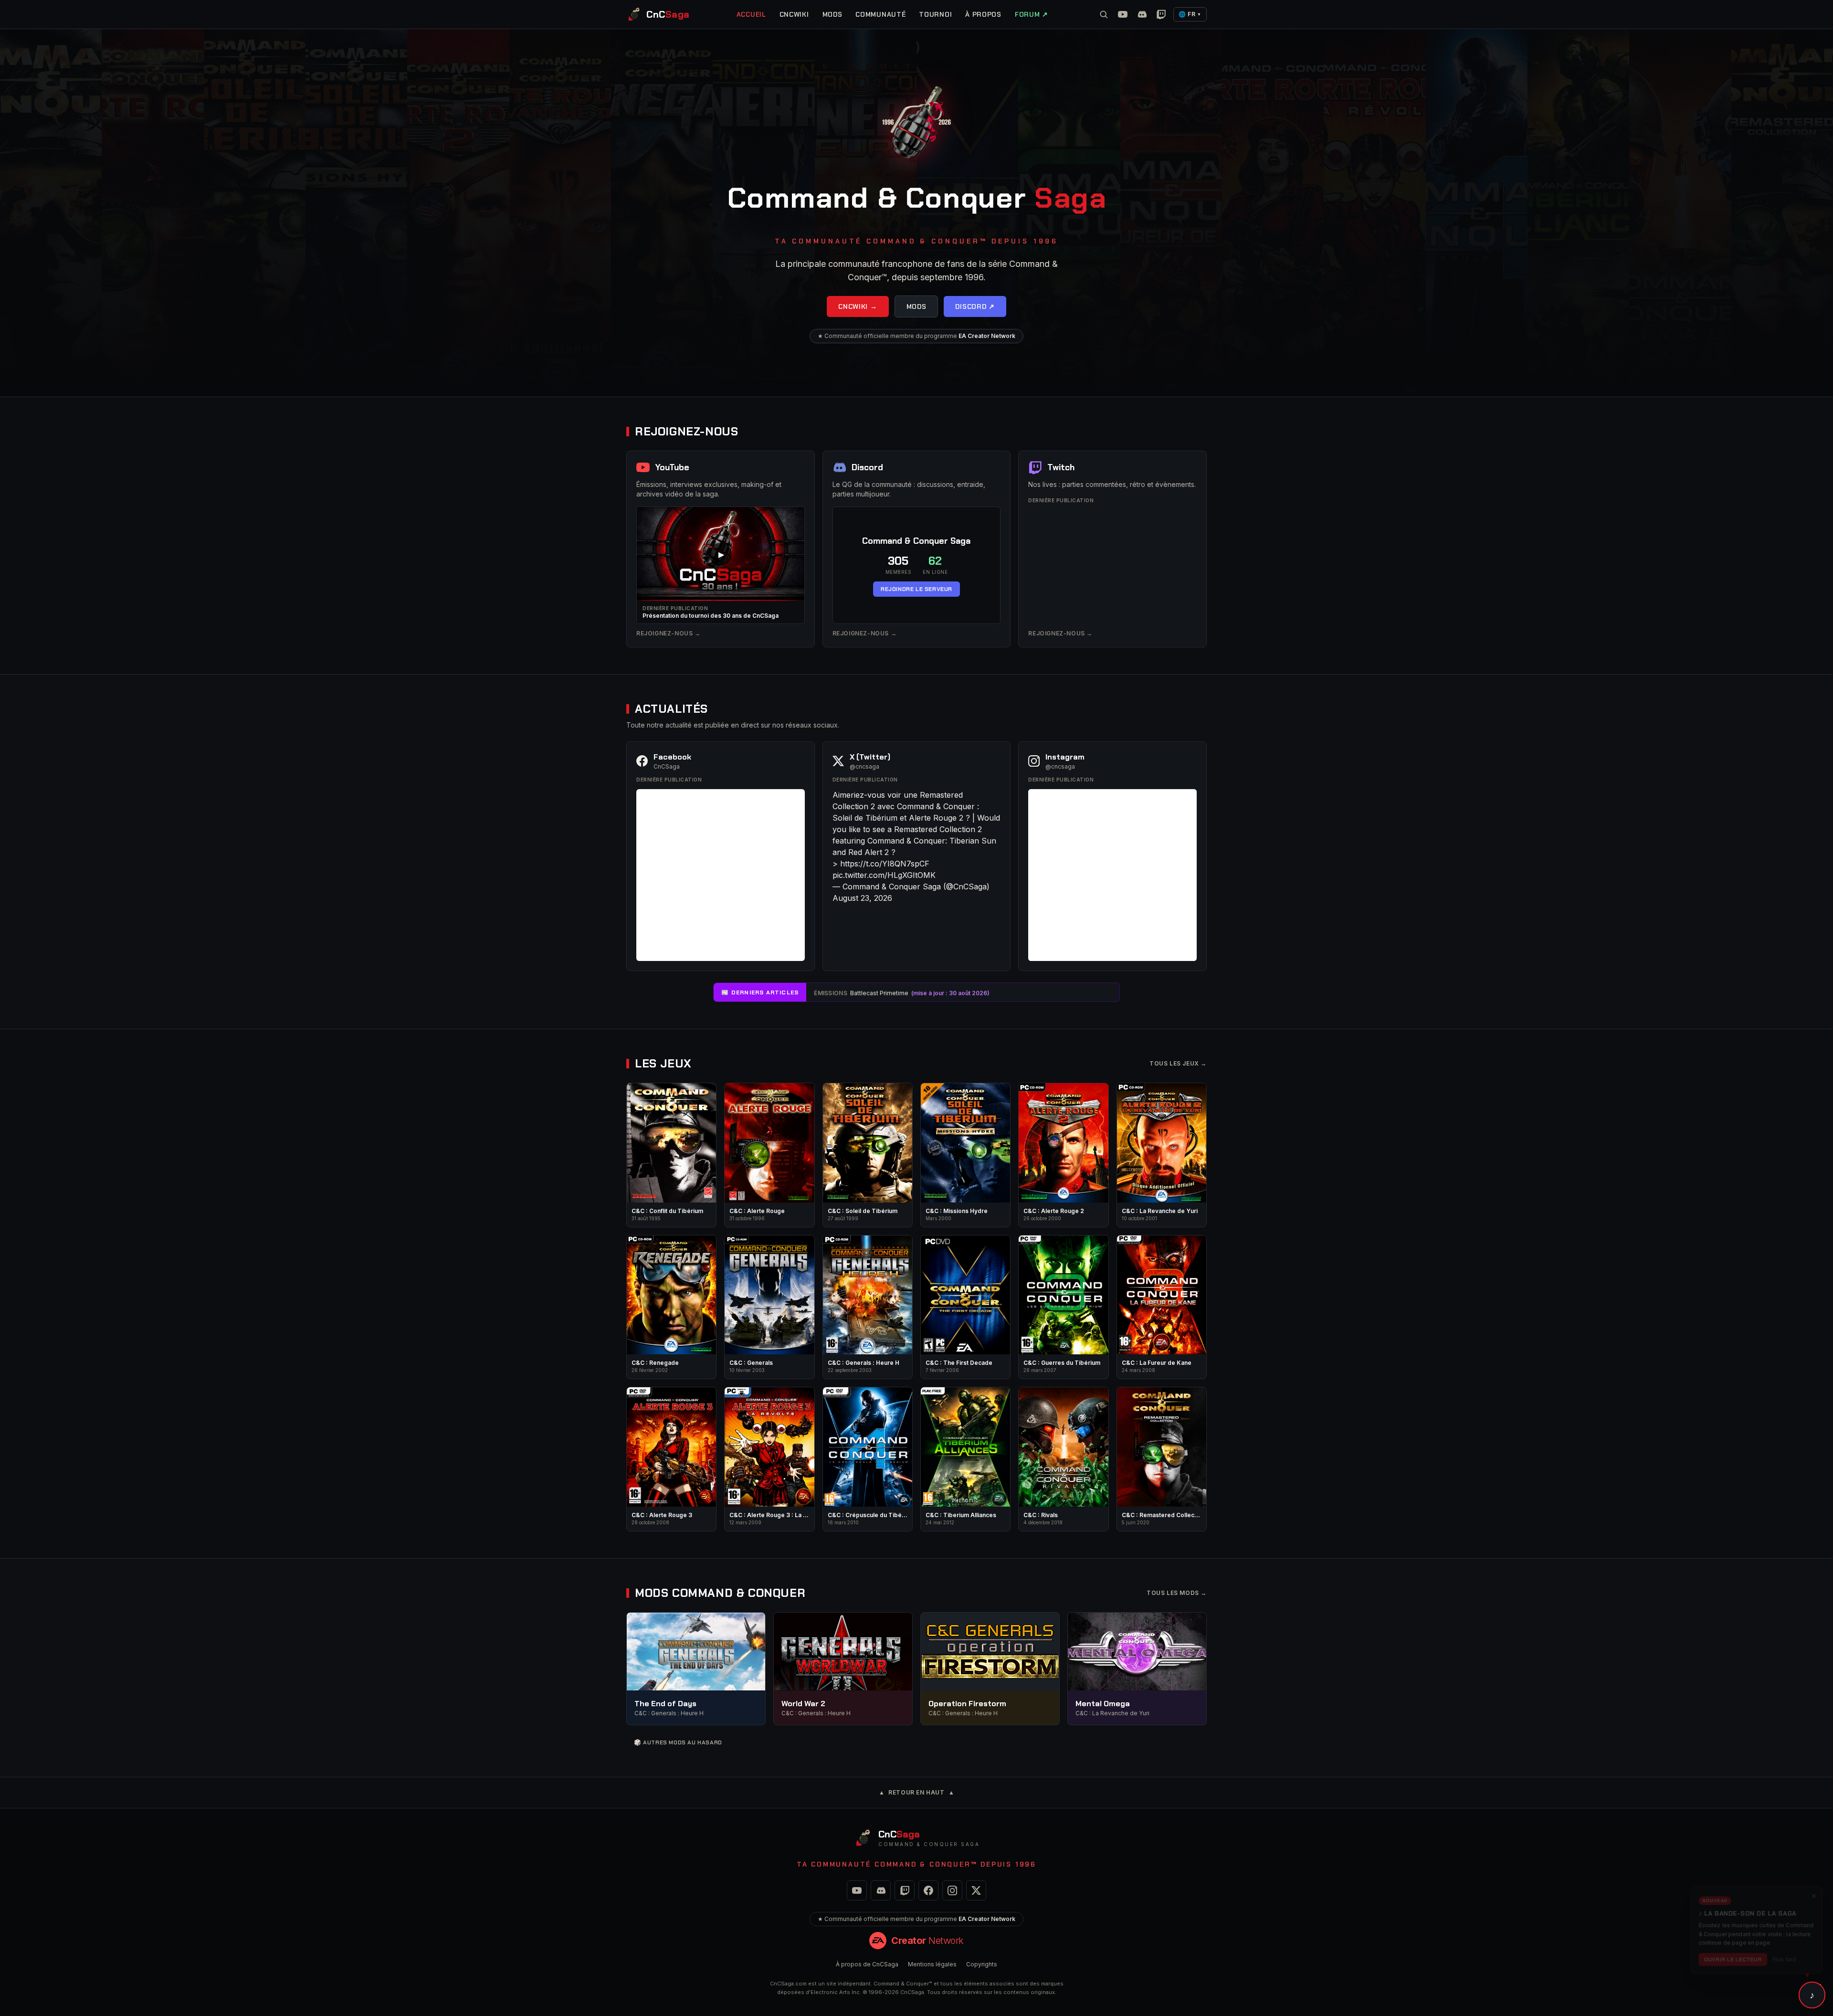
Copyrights (982, 1964)
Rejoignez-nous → (669, 633)
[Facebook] (928, 1890)
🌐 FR (1190, 14)
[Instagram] (952, 1890)
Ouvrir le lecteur (1732, 1955)
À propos (983, 14)
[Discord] (1142, 14)
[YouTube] (1123, 14)
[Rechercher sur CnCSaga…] (1104, 14)
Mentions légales (932, 1964)
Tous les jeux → (1178, 1063)
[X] (976, 1890)
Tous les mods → (1177, 1593)
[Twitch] (1161, 14)
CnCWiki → (858, 306)
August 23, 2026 (862, 898)
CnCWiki (794, 14)
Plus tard (1786, 1955)
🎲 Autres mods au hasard (678, 1742)
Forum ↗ (1032, 14)
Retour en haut (917, 1792)
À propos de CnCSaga (867, 1964)
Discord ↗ (975, 306)
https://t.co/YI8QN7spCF (885, 864)
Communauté (880, 14)
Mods (832, 14)
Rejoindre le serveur (916, 589)
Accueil (751, 14)
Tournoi (935, 14)
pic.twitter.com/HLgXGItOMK (884, 875)
